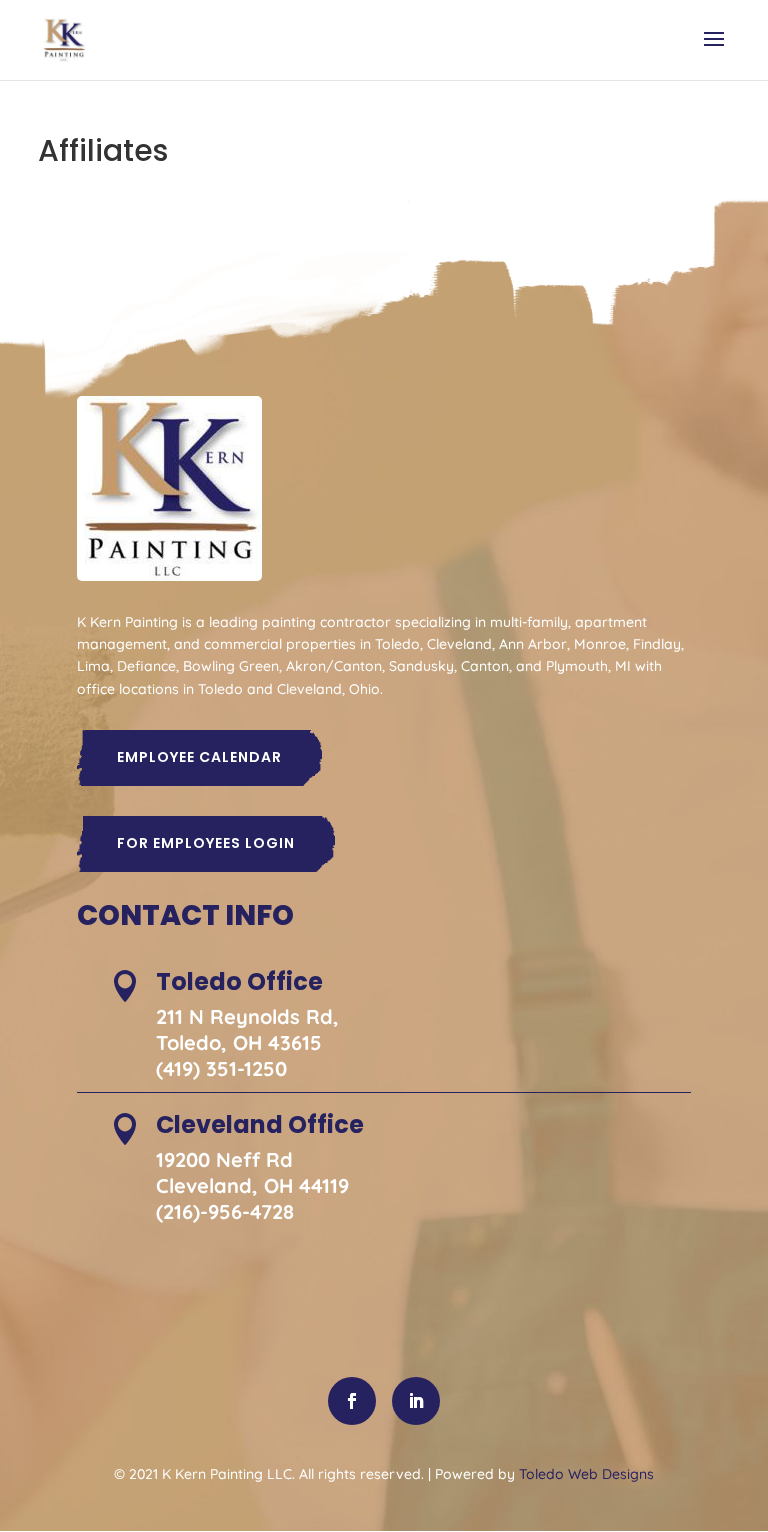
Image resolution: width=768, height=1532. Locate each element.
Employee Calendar (199, 757)
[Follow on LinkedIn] (416, 1401)
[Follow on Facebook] (352, 1401)
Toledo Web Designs (586, 1474)
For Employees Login (206, 843)
